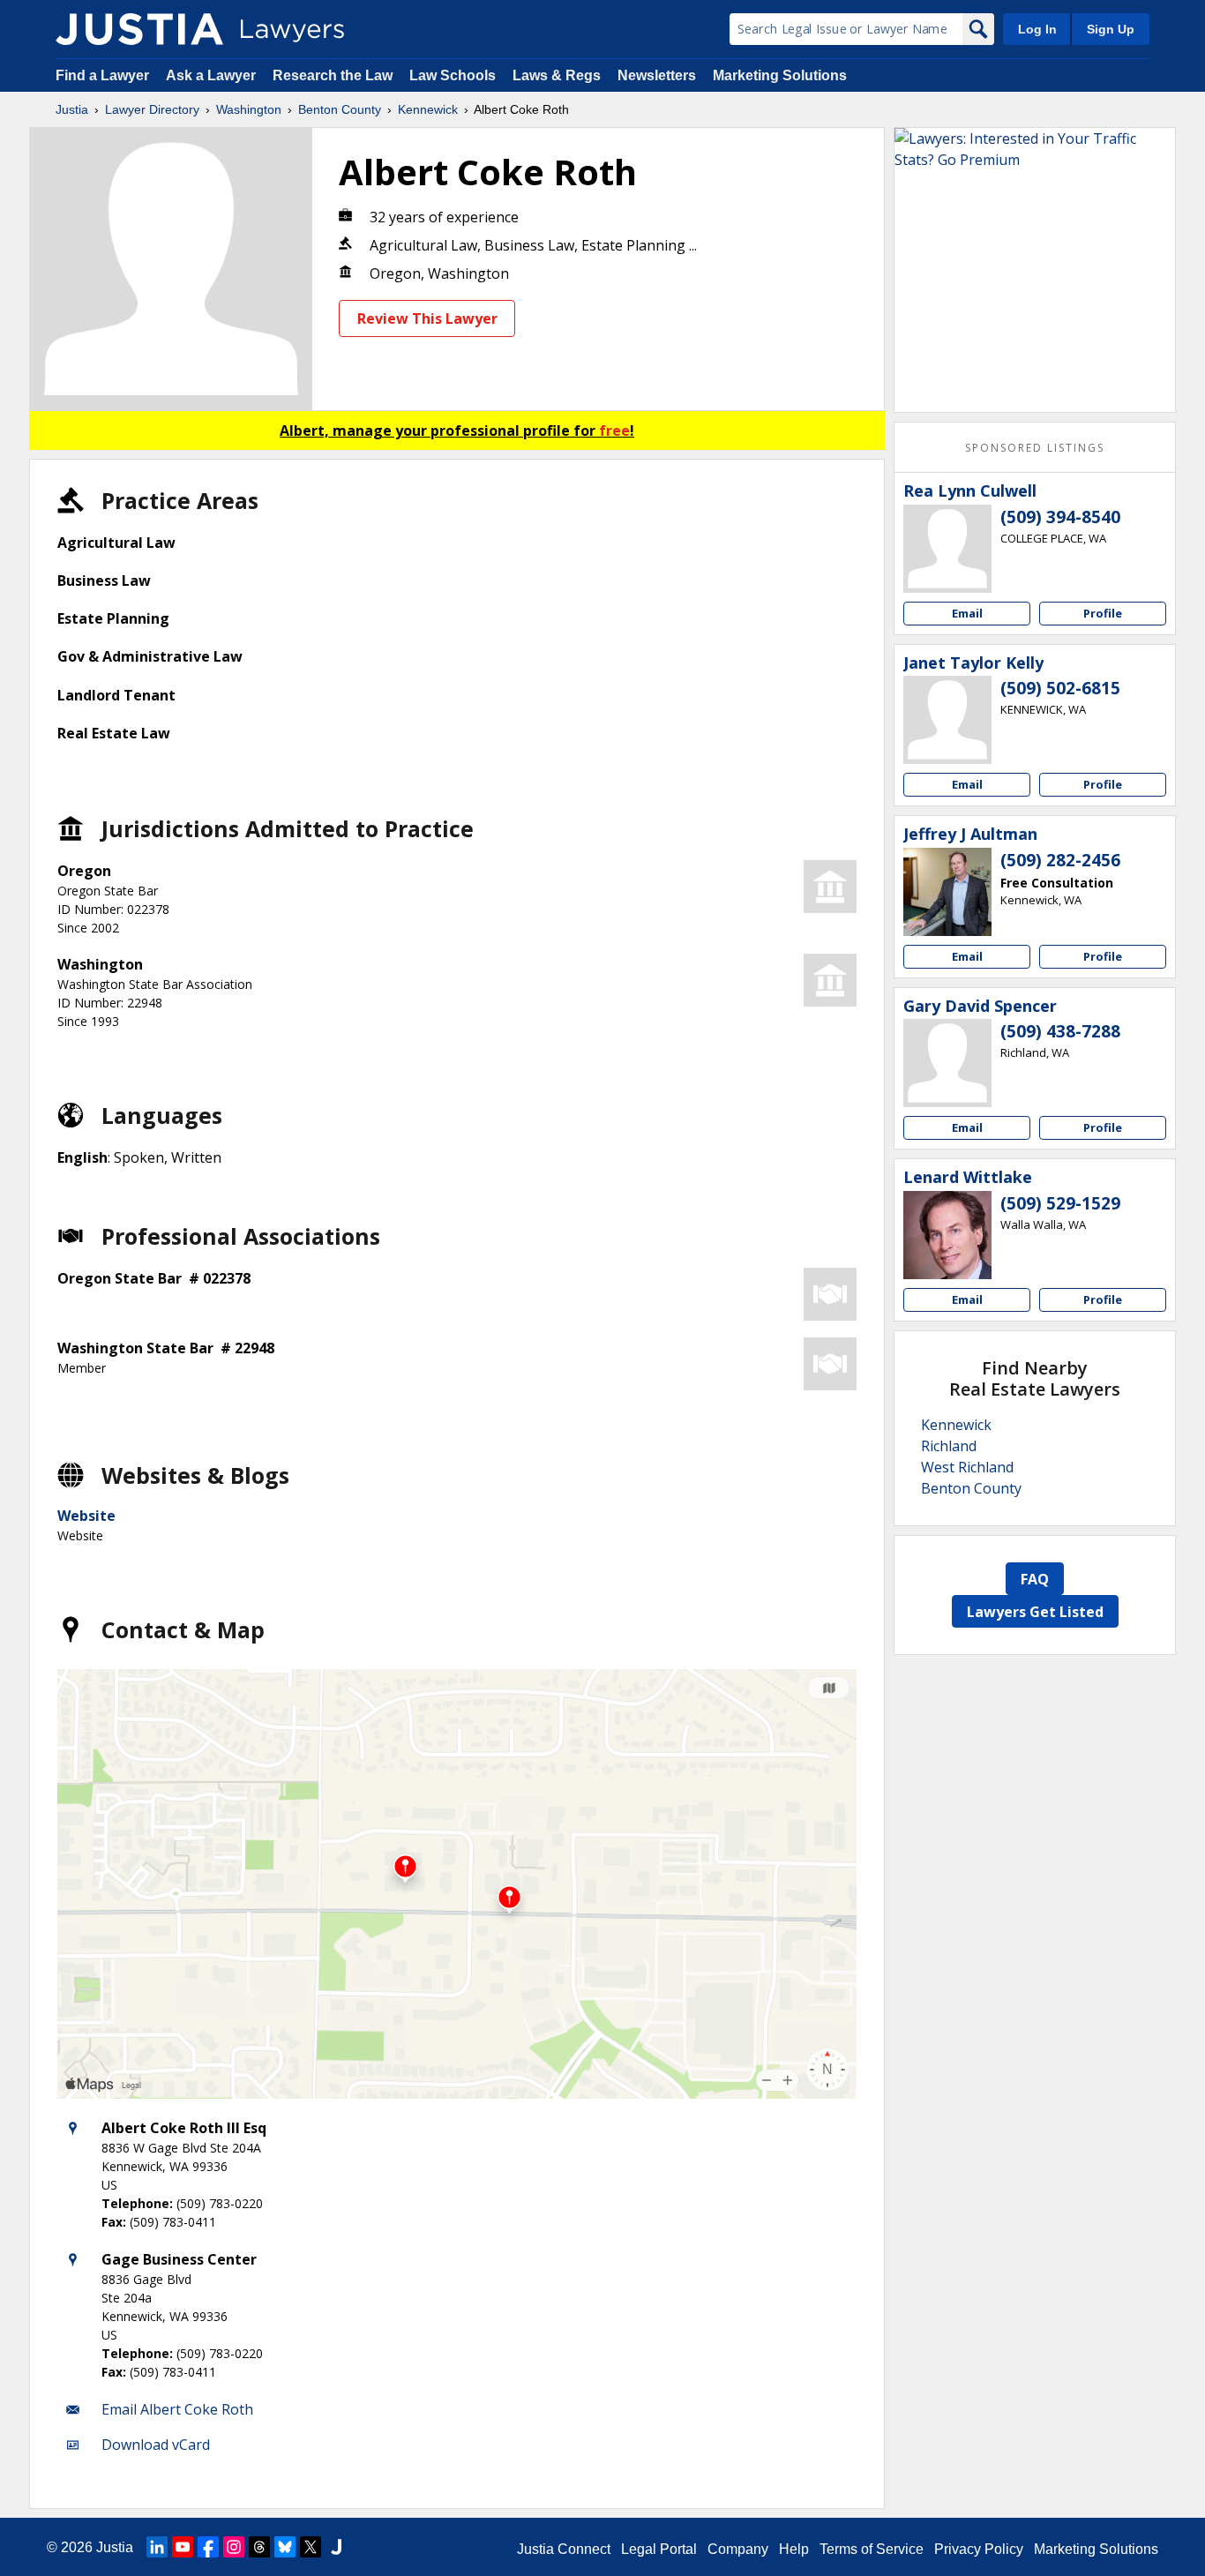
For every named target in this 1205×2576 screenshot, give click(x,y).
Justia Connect (564, 2549)
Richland (949, 1446)
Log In (1037, 29)
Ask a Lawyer (213, 75)
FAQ (1035, 1579)
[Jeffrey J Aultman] (947, 892)
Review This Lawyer (427, 318)
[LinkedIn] (157, 2547)
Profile (1103, 613)
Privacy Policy (979, 2549)
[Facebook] (208, 2547)
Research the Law (333, 75)
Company (738, 2549)
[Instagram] (234, 2547)
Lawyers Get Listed (1035, 1612)
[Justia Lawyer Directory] (139, 29)
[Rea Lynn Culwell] (947, 549)
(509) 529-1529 (1060, 1203)
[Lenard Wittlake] (947, 1235)
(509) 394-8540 (1060, 517)
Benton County (340, 109)
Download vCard (156, 2445)
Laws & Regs (557, 75)
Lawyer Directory (152, 109)
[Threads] (259, 2547)
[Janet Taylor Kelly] (947, 720)
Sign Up (1111, 29)
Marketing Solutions (780, 75)
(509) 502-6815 (1060, 688)
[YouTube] (183, 2547)
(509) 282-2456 (1060, 860)
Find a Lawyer (102, 75)
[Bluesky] (285, 2547)
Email (967, 613)
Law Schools (453, 75)
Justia (72, 109)
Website (86, 1516)
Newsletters (657, 75)
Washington (249, 109)
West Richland (967, 1467)
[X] (311, 2547)
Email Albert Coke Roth (177, 2409)
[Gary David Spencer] (947, 1063)
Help (794, 2549)
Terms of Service (872, 2549)
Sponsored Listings (1035, 448)
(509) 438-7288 (1060, 1031)
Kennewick (428, 109)
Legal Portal (659, 2549)
